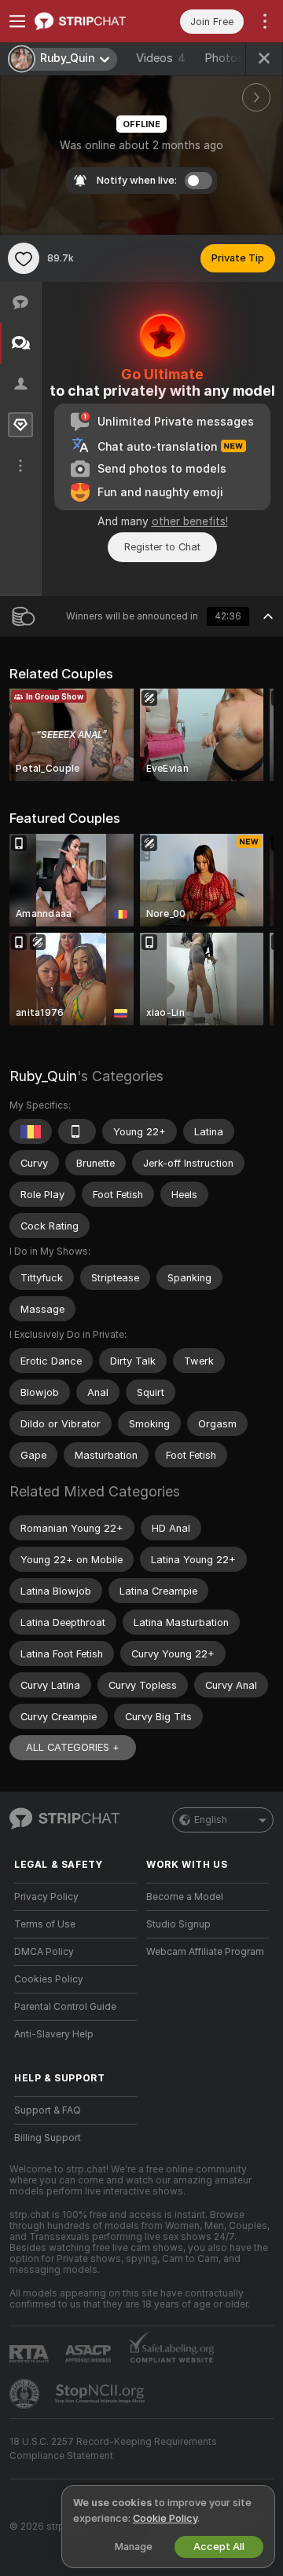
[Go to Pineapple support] (26, 2394)
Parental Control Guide (65, 2007)
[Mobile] (77, 1131)
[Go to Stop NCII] (101, 2394)
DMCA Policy (44, 1952)
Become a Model (185, 1897)
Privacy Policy (46, 1897)
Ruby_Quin (43, 1076)
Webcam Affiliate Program (205, 1952)
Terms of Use (45, 1924)
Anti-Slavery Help (54, 2034)
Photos (233, 58)
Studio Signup (178, 1924)
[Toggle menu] (17, 21)
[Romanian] (31, 1131)
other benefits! (190, 521)
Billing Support (48, 2138)
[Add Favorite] (24, 258)
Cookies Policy (49, 1979)
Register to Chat (162, 547)
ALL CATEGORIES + (73, 1747)
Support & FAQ (48, 2110)
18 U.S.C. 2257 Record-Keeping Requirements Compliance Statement (113, 2449)
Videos (161, 58)
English (211, 1820)
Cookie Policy (165, 2518)
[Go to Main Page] (88, 21)
